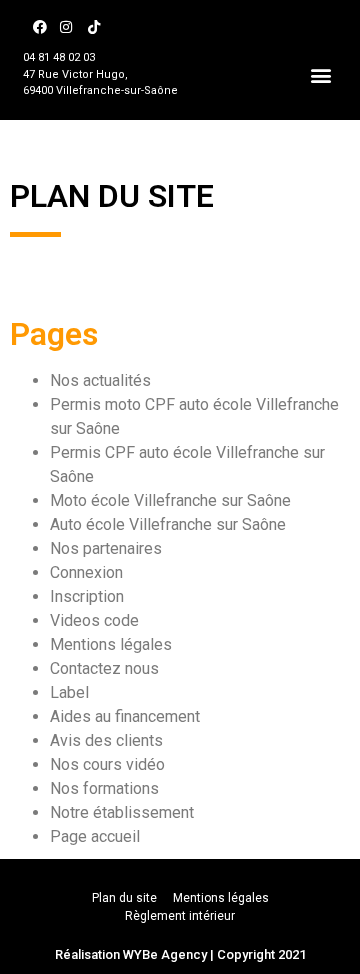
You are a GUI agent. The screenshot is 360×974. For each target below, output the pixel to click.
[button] (321, 74)
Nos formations (104, 788)
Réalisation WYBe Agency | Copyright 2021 (180, 954)
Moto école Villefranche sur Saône (170, 500)
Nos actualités (100, 380)
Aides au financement (125, 716)
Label (69, 692)
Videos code (94, 620)
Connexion (86, 572)
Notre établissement (122, 812)
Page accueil (95, 836)
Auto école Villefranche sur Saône (168, 524)
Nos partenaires (106, 548)
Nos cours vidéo (107, 764)
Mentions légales (111, 644)
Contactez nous (104, 668)
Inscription (87, 596)
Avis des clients (106, 740)
